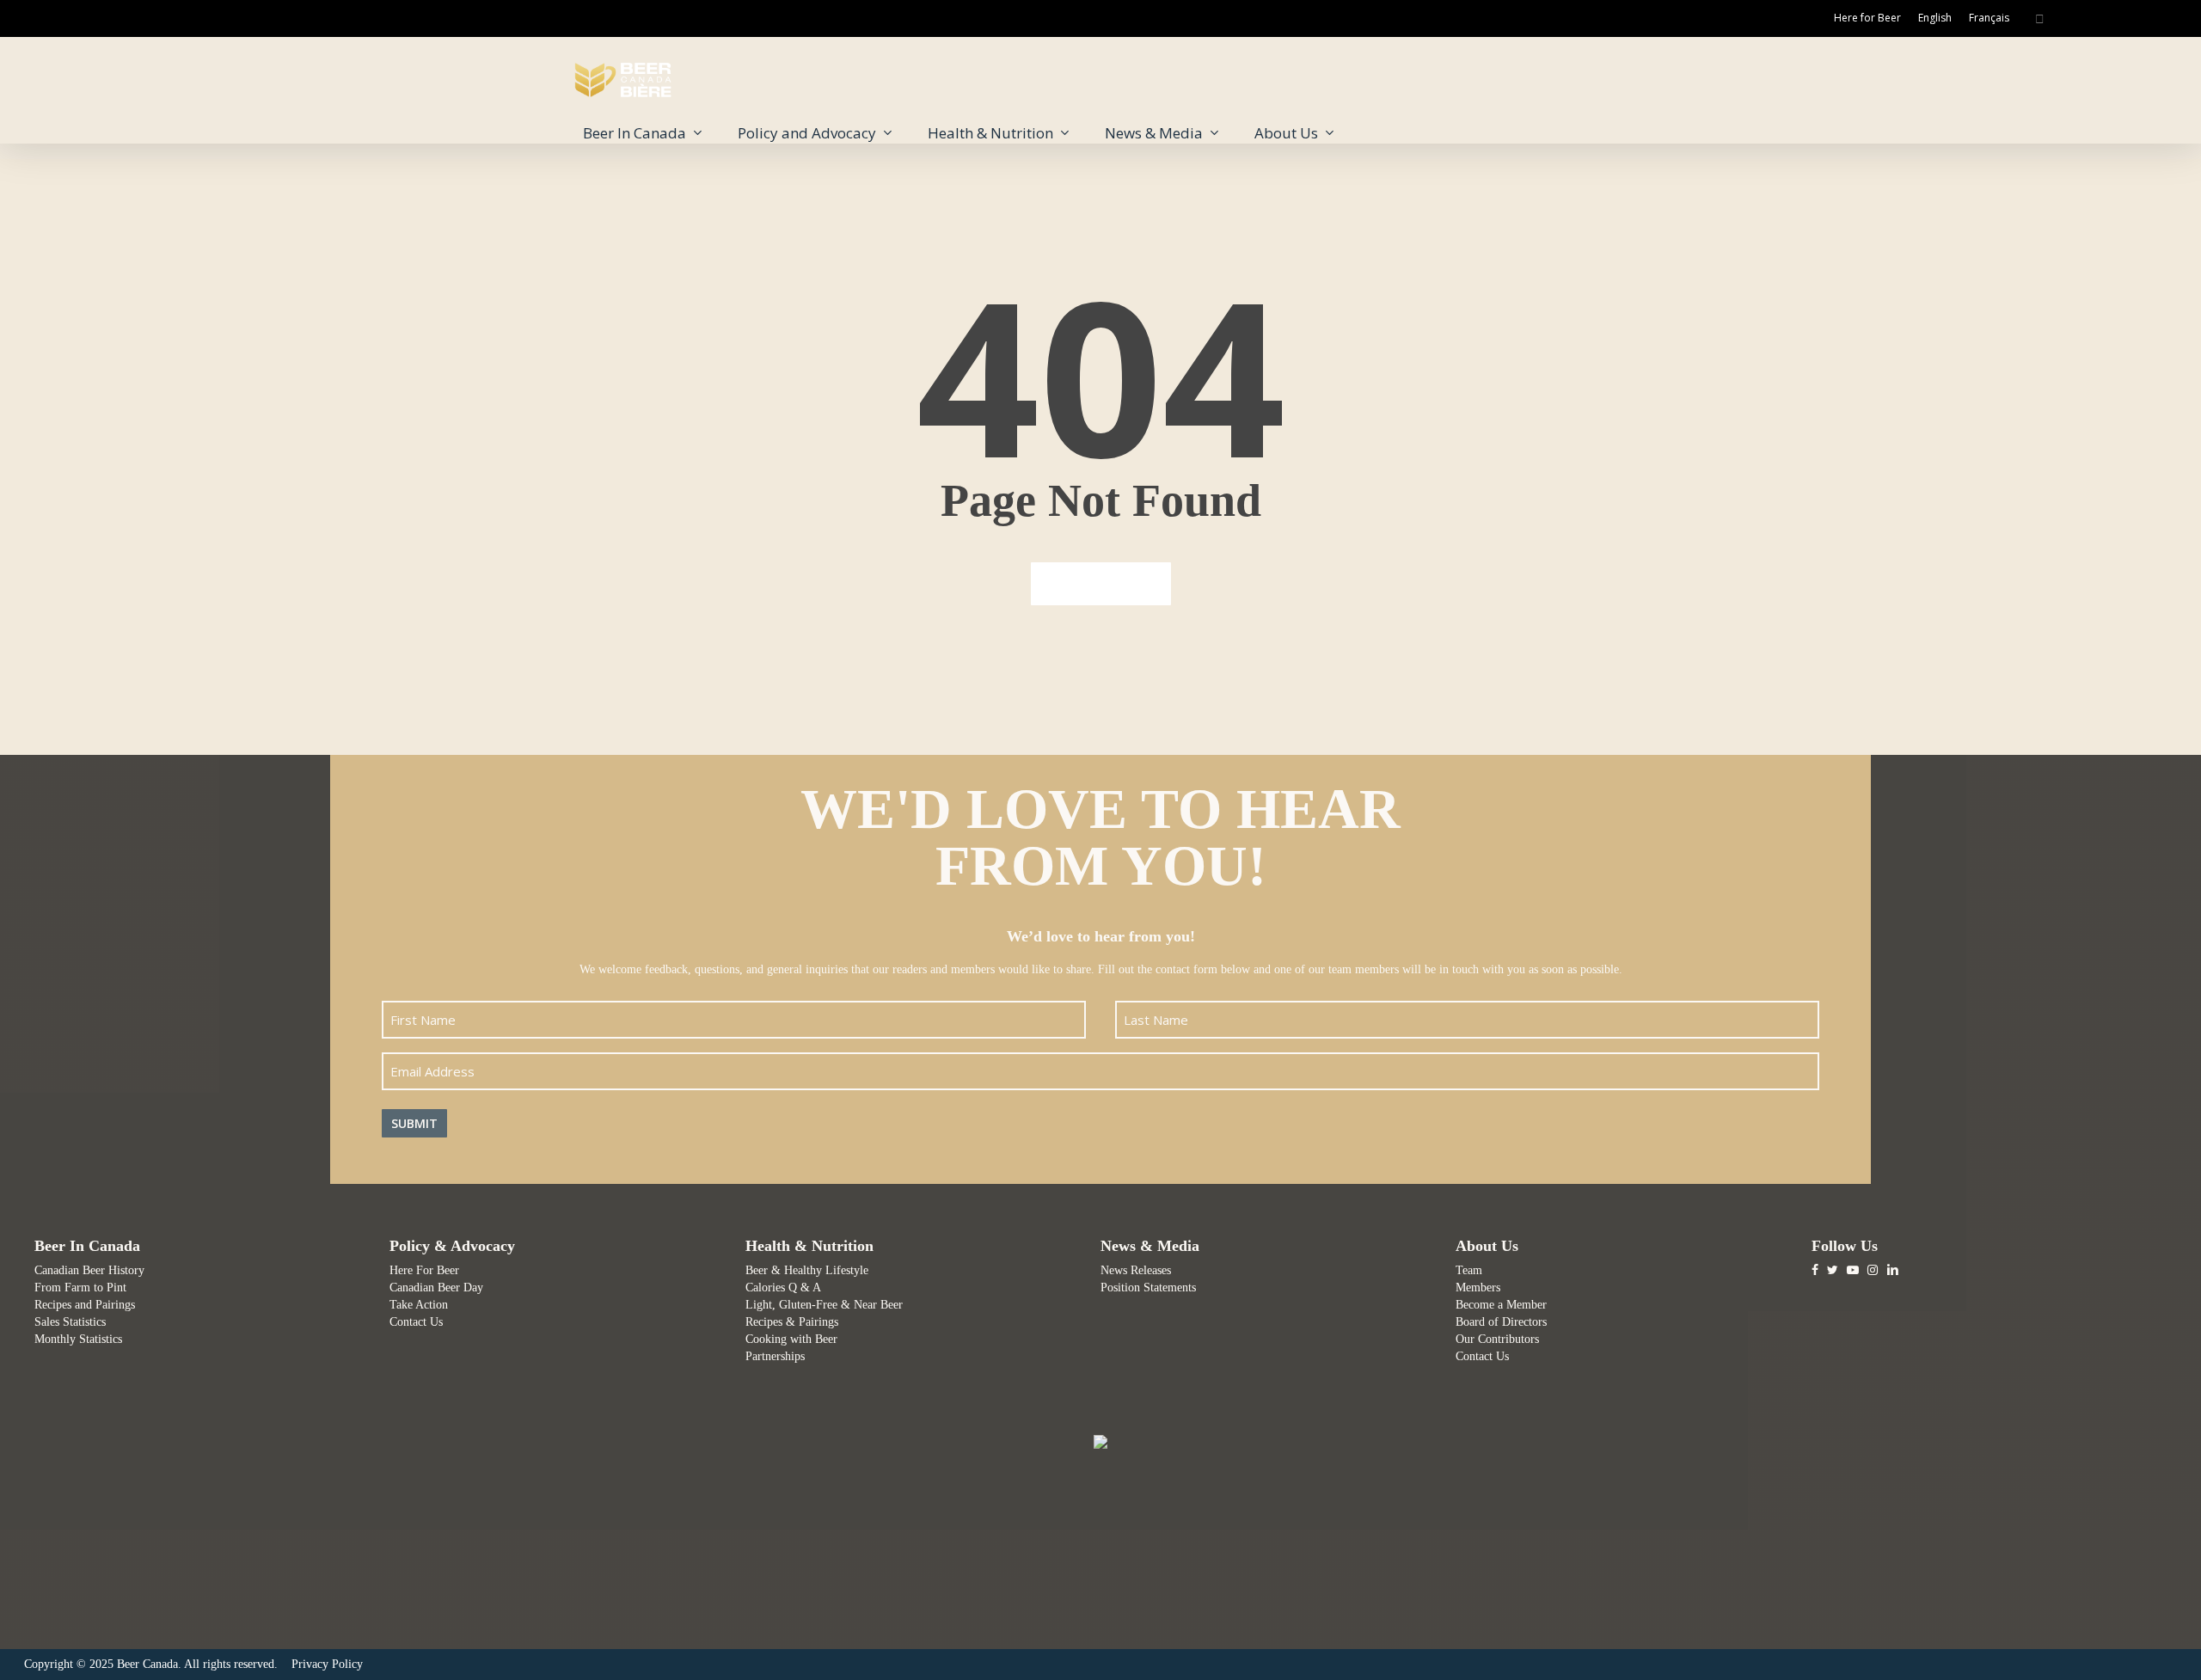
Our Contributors (1497, 1339)
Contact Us (416, 1322)
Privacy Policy (327, 1664)
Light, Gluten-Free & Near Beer (824, 1305)
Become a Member (1501, 1305)
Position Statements (1148, 1288)
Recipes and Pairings (85, 1305)
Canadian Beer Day (436, 1288)
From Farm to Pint (80, 1288)
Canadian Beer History (89, 1270)
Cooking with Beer (791, 1339)
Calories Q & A (783, 1288)
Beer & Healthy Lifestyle (807, 1270)
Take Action (419, 1305)
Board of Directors (1501, 1322)
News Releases (1136, 1270)
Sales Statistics (70, 1322)
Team (1469, 1270)
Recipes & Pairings (792, 1322)
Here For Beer (424, 1270)
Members (1478, 1288)
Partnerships (775, 1356)
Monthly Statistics (78, 1339)
